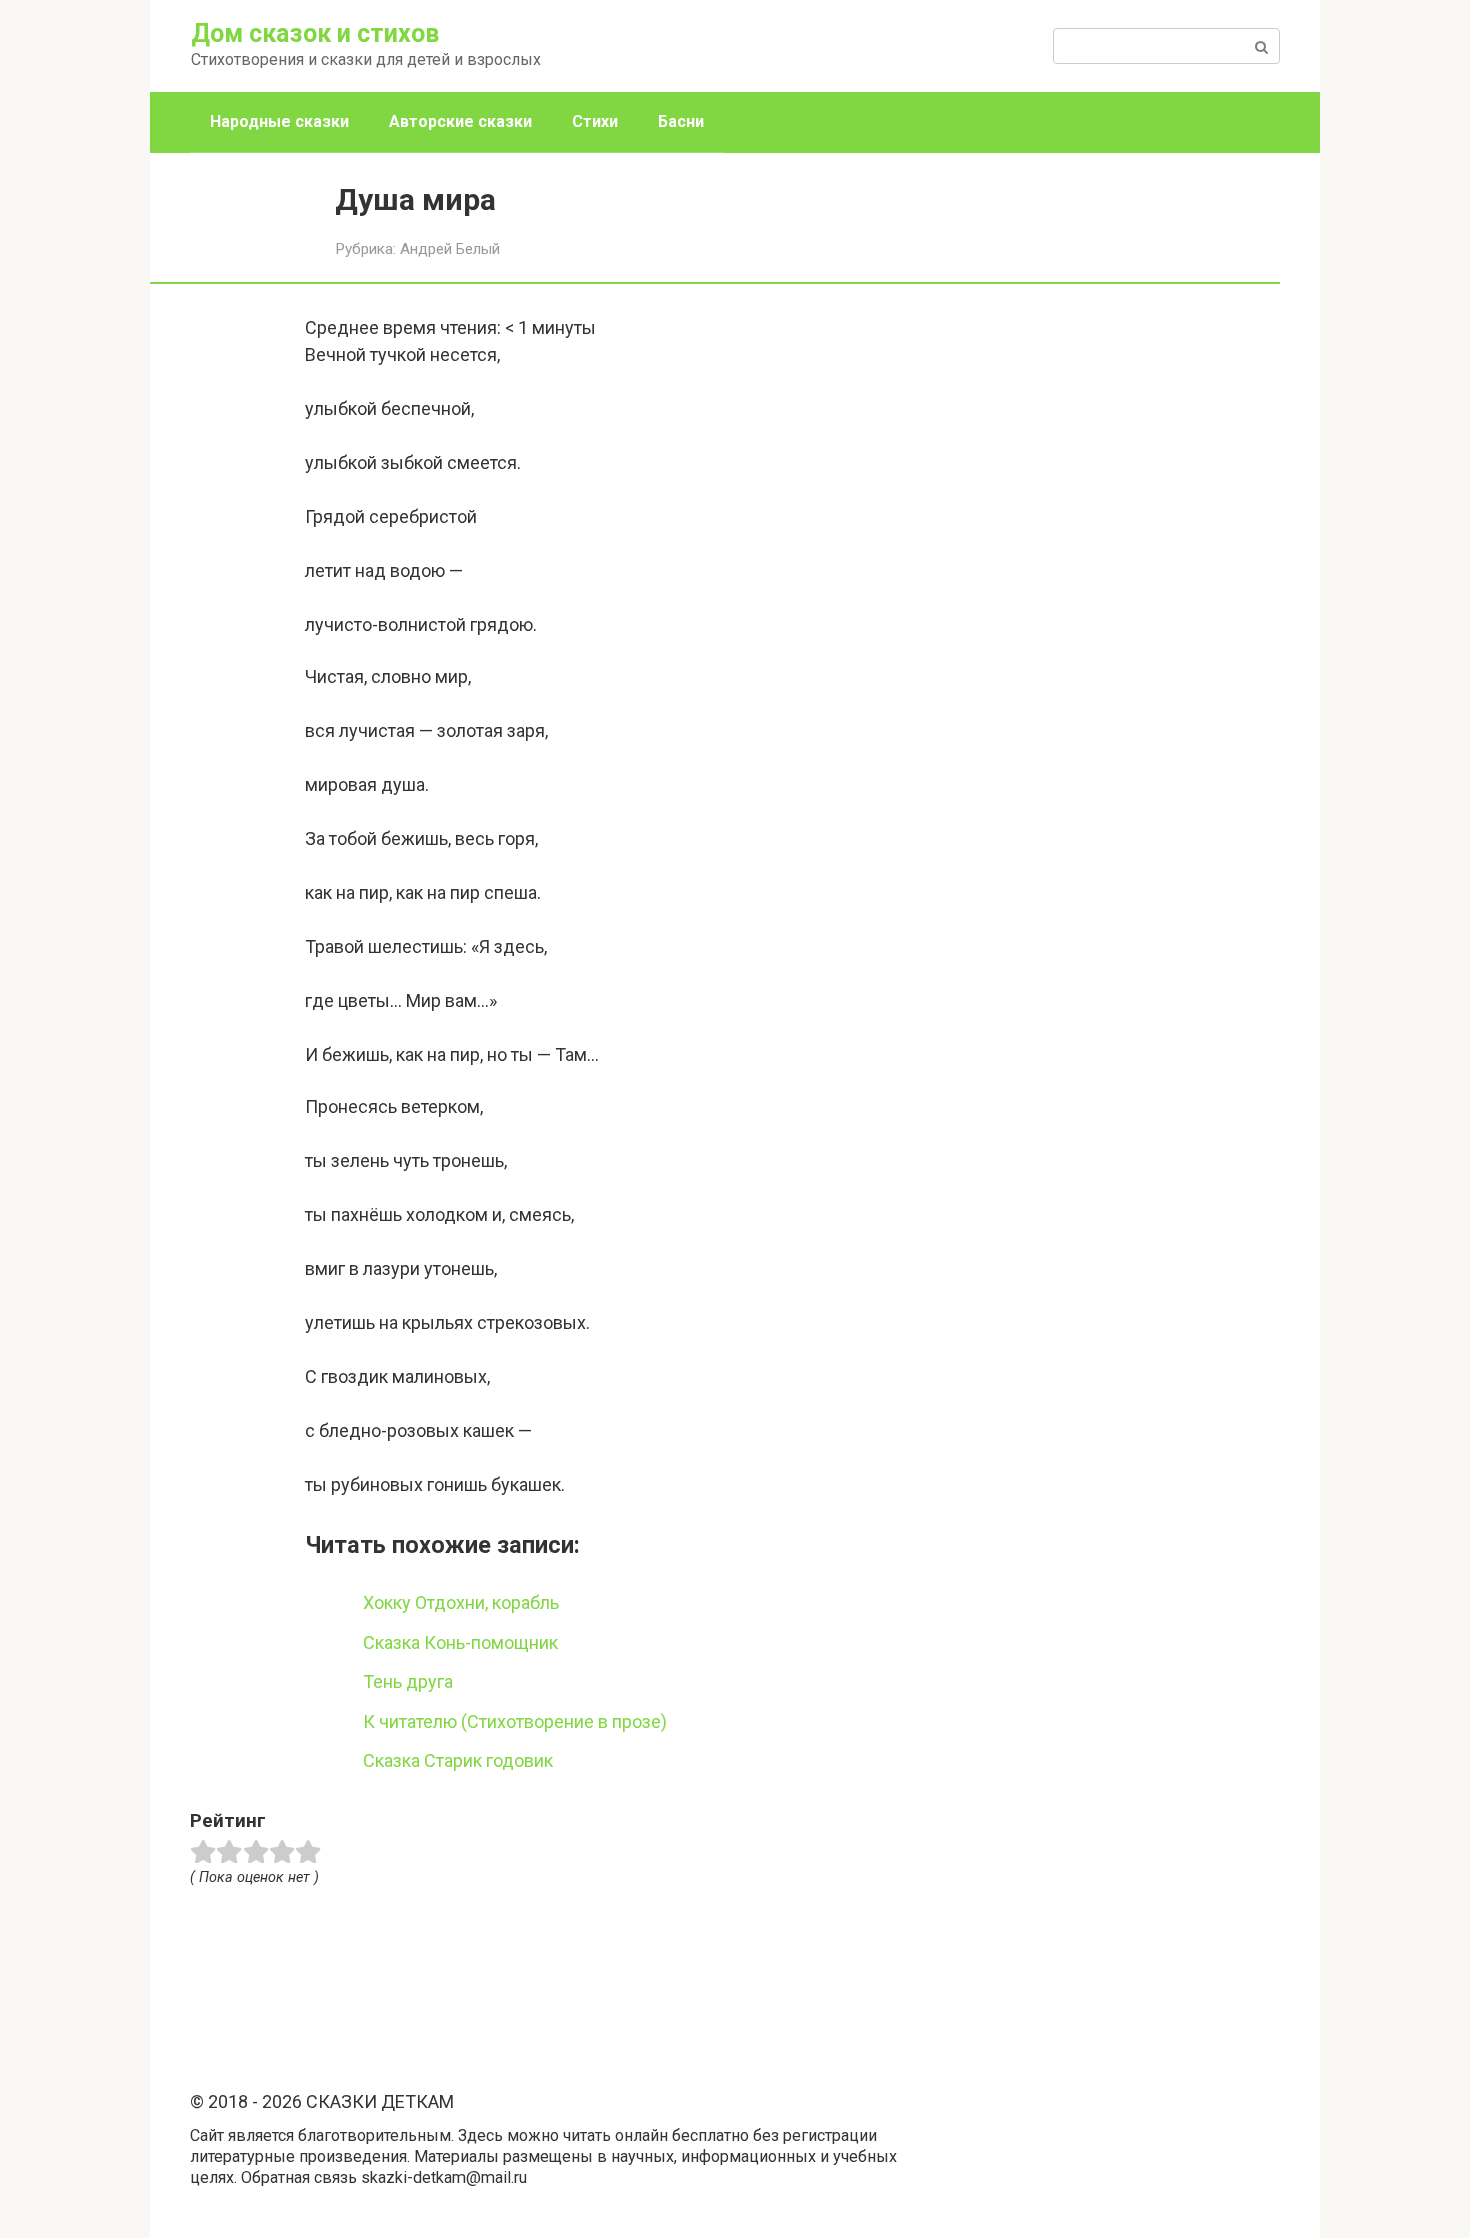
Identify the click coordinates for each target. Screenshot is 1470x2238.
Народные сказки (279, 121)
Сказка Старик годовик (458, 1760)
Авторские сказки (460, 121)
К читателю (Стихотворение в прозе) (515, 1721)
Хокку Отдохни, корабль (461, 1602)
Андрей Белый (450, 249)
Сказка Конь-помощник (460, 1642)
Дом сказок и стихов (315, 33)
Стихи (595, 121)
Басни (681, 121)
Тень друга (408, 1681)
